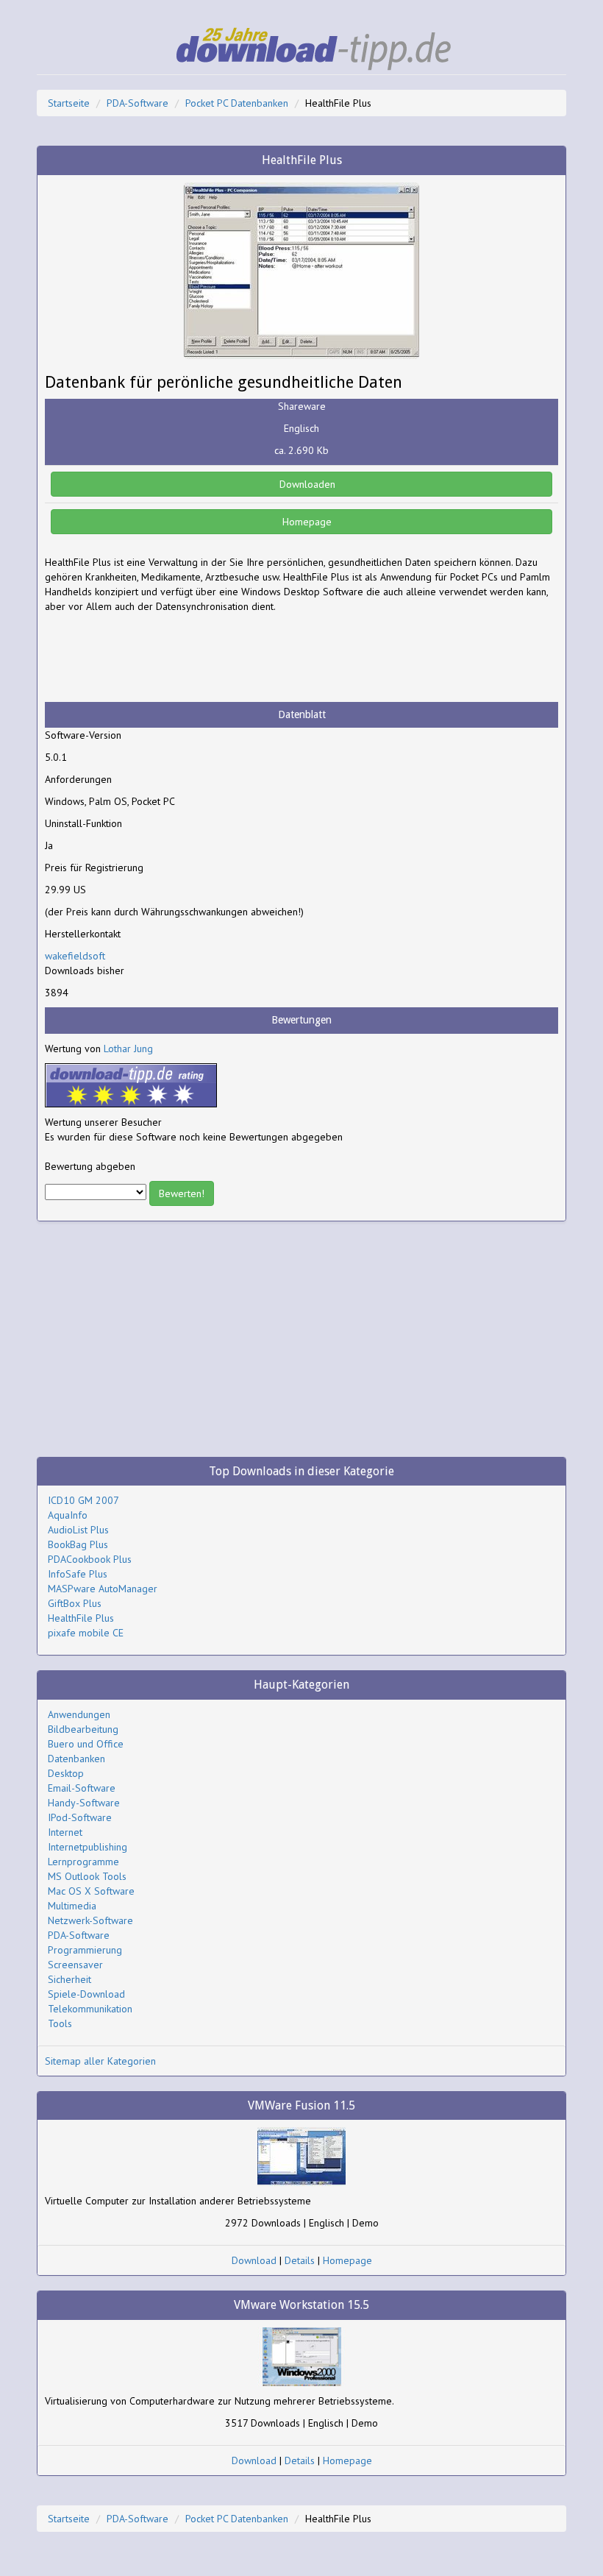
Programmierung (85, 1950)
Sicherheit (69, 1979)
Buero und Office (86, 1744)
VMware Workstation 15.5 (301, 2305)
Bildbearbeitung (83, 1729)
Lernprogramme (83, 1862)
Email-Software (82, 1788)
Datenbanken (76, 1759)
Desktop (66, 1773)
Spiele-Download (86, 1994)
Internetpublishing (88, 1847)
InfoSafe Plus (78, 1574)
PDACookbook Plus (90, 1559)
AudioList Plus (78, 1530)
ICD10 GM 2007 (83, 1500)
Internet (65, 1832)
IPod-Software (80, 1817)
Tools (60, 2023)
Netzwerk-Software (90, 1920)
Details (300, 2260)
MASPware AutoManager (103, 1589)
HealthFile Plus (81, 1618)
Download (254, 2260)
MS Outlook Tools (87, 1876)
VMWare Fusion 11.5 (301, 2105)
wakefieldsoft (75, 956)
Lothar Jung (128, 1049)
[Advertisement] (163, 658)
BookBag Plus (78, 1544)
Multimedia (72, 1906)
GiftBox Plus (75, 1603)
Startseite (69, 103)
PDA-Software (138, 103)
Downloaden (306, 484)
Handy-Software (84, 1803)
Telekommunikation (90, 2009)
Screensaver (75, 1965)
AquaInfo (68, 1515)
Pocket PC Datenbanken (237, 103)
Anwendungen (79, 1714)
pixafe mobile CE (86, 1633)
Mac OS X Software (91, 1891)
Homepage (306, 522)
